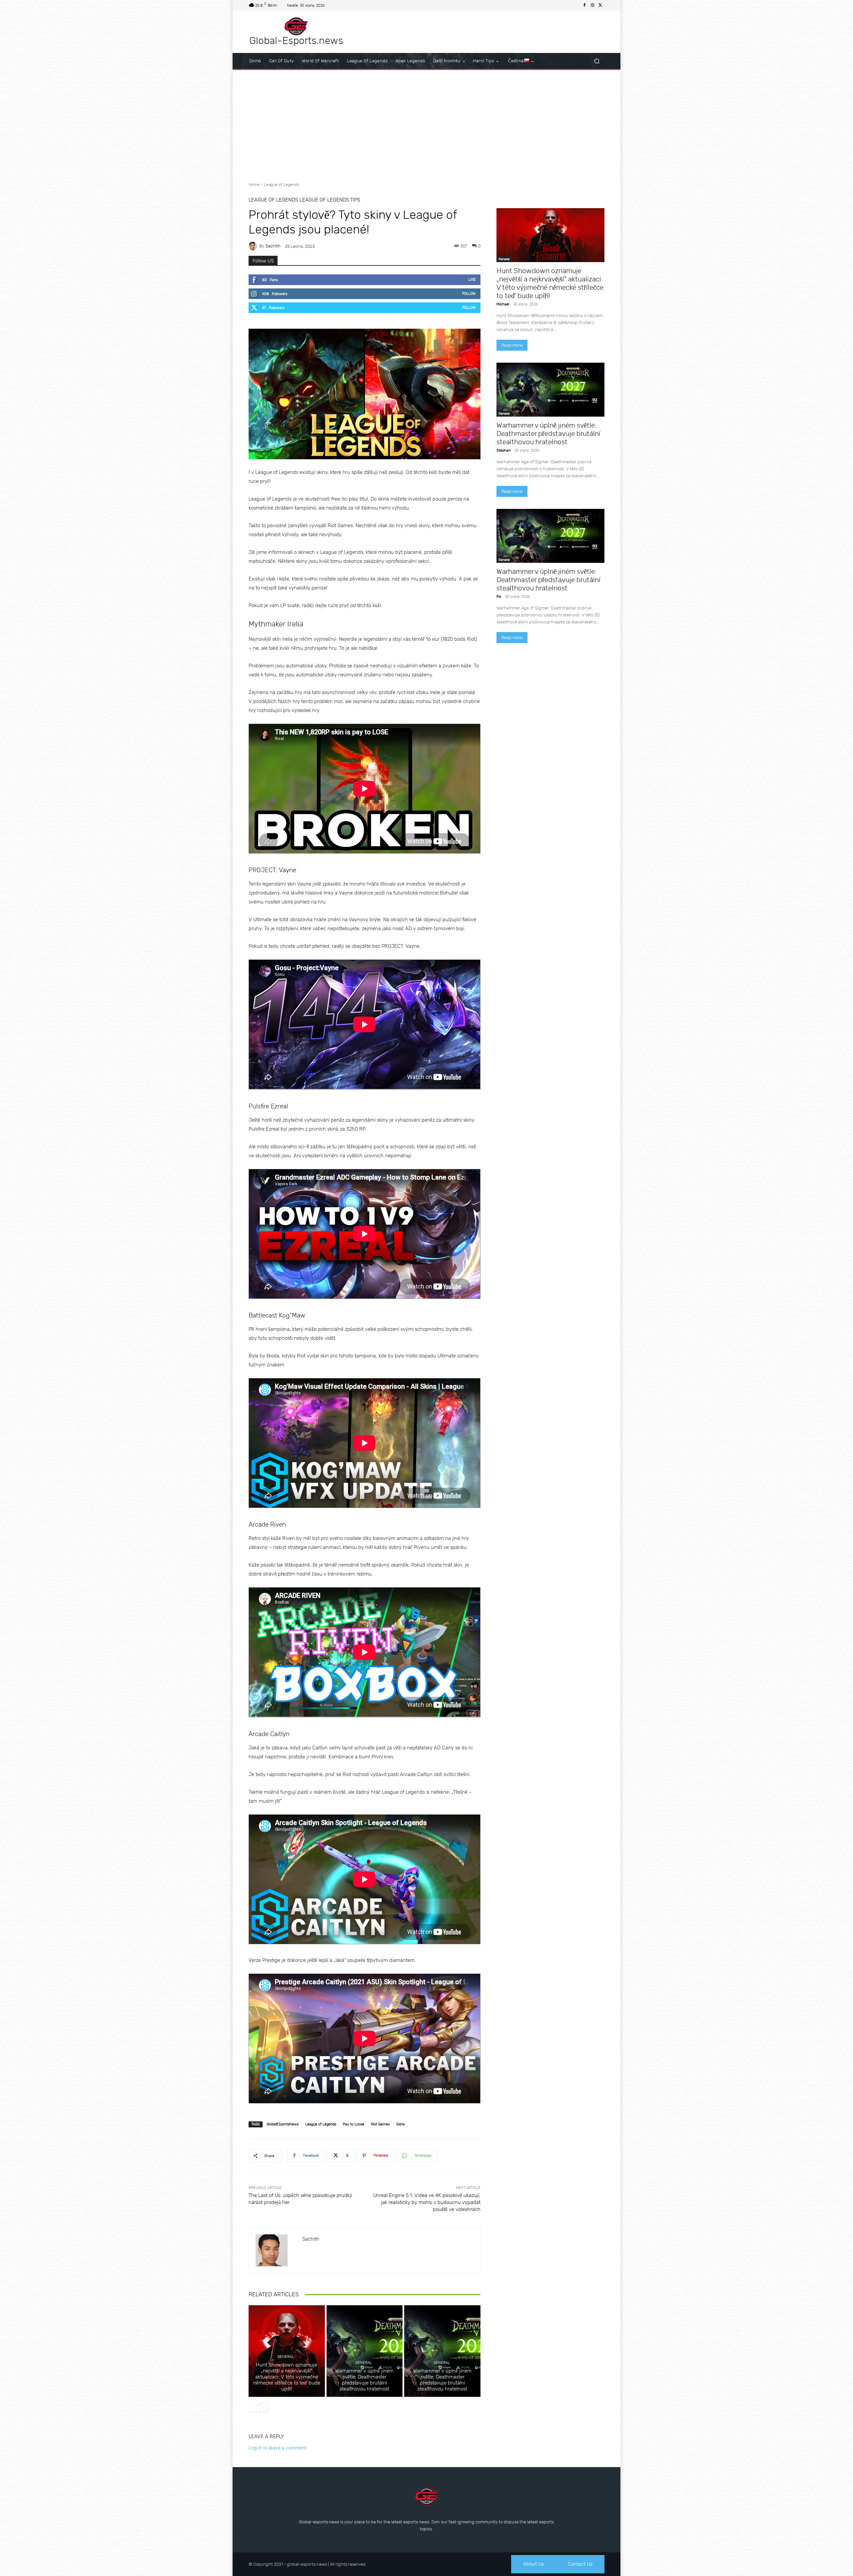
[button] (597, 61)
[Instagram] (592, 5)
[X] (600, 5)
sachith (273, 246)
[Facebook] (584, 5)
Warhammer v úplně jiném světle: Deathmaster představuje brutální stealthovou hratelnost (364, 2380)
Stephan (503, 450)
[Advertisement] (426, 123)
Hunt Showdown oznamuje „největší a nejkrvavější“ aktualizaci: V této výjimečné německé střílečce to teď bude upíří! (287, 2377)
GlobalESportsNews (283, 2124)
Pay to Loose (354, 2124)
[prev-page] (253, 2408)
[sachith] (254, 246)
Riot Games (380, 2124)
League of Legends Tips (330, 200)
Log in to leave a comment (277, 2448)
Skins (400, 2124)
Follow (469, 294)
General (286, 2357)
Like (472, 280)
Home (254, 184)
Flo (499, 597)
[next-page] (263, 2408)
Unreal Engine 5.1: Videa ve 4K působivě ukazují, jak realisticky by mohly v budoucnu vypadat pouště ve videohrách (427, 2202)
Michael (503, 304)
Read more (512, 345)
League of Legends (282, 184)
